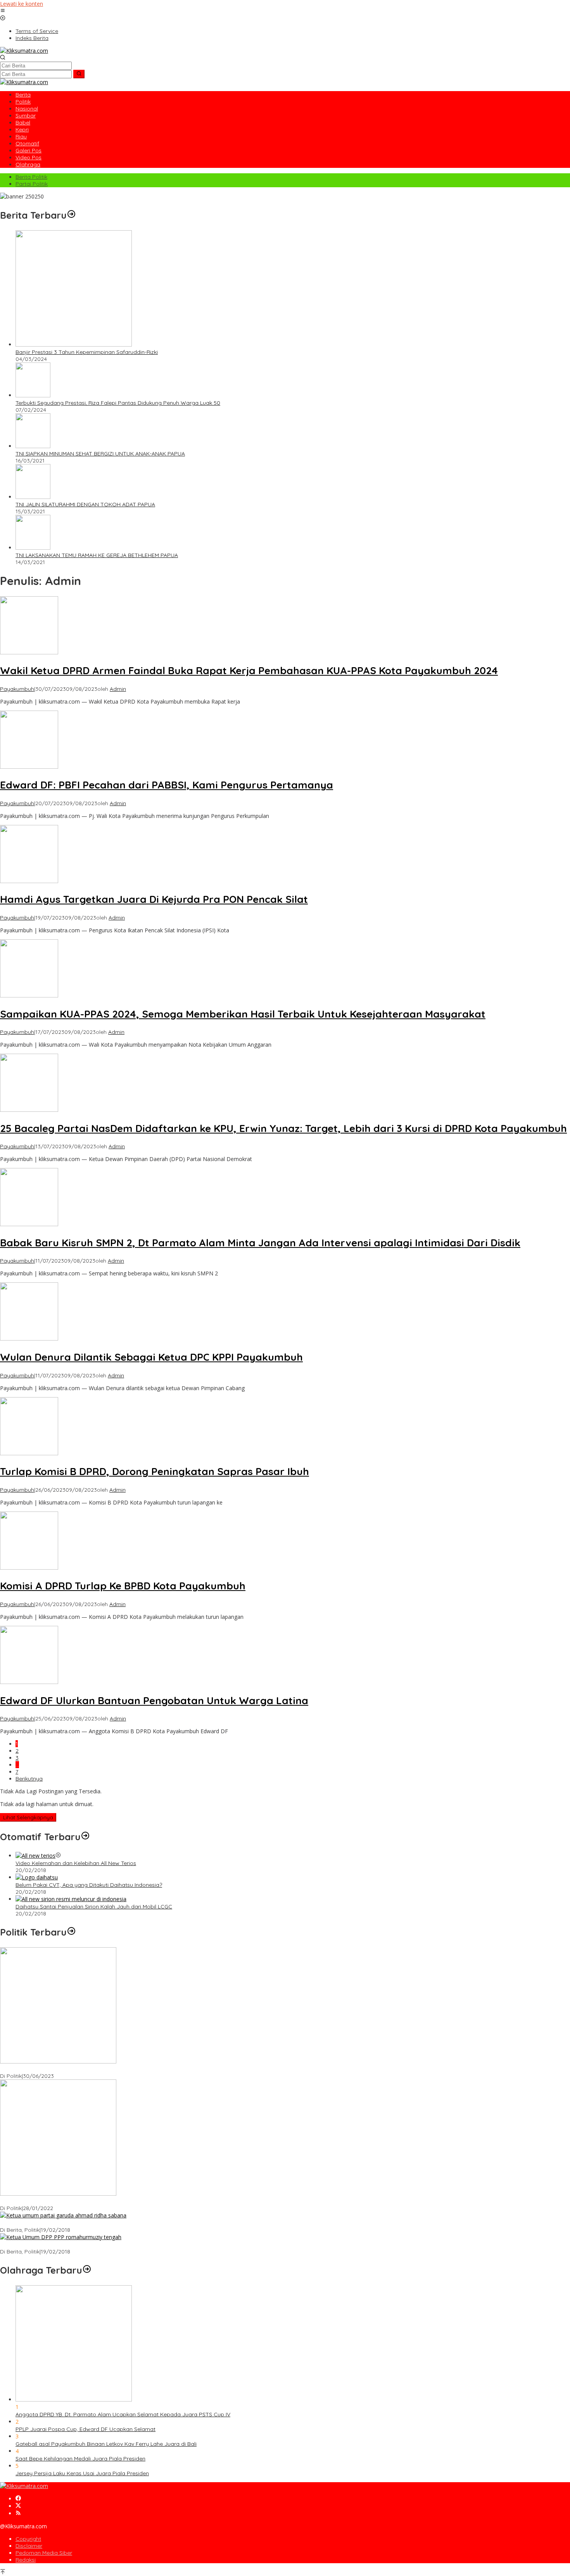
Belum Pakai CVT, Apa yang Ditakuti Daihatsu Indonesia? (89, 1885)
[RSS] (18, 2513)
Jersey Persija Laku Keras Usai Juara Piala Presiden (82, 2473)
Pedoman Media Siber (44, 2553)
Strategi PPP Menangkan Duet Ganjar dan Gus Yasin (67, 2245)
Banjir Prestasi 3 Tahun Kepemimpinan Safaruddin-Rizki (87, 352)
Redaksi (26, 2560)
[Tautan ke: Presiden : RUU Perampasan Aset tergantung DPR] (58, 2061)
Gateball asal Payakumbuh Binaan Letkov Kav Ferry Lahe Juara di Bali (106, 2444)
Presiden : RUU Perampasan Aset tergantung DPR (64, 2069)
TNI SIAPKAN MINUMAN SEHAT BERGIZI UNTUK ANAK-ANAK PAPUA (100, 454)
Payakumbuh (17, 689)
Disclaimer (29, 2546)
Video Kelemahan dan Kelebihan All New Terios (76, 1863)
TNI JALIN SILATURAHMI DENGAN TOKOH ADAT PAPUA (85, 504)
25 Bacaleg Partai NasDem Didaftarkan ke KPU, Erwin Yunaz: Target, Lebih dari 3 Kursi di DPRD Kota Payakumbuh (283, 1128)
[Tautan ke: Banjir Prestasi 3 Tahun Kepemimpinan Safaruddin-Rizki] (74, 344)
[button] (79, 74)
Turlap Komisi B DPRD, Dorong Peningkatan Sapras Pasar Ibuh (155, 1471)
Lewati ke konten (22, 4)
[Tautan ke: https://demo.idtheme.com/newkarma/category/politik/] (71, 1932)
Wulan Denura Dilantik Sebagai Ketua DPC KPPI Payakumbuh (151, 1357)
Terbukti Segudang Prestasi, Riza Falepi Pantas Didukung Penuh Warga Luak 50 (118, 403)
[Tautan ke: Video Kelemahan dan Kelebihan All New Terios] (35, 1856)
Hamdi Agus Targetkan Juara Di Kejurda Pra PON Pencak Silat (154, 899)
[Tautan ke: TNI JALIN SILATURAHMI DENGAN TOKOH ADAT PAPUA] (33, 497)
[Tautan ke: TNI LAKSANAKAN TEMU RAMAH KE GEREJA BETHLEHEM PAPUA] (33, 548)
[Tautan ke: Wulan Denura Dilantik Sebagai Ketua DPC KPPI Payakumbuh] (29, 1338)
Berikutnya (29, 1779)
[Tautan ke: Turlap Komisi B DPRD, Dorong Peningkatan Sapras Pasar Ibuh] (29, 1453)
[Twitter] (18, 2506)
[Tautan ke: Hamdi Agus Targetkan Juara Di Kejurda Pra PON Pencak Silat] (29, 881)
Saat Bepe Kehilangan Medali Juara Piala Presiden (80, 2459)
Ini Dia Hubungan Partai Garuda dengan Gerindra (63, 2223)
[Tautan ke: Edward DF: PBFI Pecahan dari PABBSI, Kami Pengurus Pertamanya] (29, 767)
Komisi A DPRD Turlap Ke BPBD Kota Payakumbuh (123, 1586)
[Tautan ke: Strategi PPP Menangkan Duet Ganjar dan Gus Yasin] (61, 2237)
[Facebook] (18, 2499)
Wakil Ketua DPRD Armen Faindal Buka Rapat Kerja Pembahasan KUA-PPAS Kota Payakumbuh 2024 (249, 670)
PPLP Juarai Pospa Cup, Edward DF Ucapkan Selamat (85, 2429)
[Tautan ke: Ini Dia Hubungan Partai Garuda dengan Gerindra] (63, 2215)
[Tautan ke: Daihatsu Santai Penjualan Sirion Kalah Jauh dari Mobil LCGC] (71, 1899)
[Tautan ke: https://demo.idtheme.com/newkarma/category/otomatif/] (85, 1837)
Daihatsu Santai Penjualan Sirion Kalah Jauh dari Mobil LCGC (94, 1907)
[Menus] (3, 11)
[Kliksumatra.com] (24, 51)
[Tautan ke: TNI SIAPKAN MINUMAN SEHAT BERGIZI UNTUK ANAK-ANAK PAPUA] (33, 446)
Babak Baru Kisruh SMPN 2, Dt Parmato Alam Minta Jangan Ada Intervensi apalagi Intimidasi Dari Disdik (260, 1243)
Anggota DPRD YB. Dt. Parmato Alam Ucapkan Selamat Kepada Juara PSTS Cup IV (123, 2414)
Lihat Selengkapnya (28, 1817)
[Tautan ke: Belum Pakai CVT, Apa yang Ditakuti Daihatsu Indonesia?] (37, 1877)
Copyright (28, 2539)
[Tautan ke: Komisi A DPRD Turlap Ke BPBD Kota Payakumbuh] (29, 1568)
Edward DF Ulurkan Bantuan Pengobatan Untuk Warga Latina (154, 1700)
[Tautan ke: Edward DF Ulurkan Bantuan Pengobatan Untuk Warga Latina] (29, 1682)
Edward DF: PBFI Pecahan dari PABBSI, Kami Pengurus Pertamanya (167, 785)
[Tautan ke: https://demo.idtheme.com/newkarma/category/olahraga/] (87, 2270)
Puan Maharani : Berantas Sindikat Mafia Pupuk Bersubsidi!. (76, 2201)
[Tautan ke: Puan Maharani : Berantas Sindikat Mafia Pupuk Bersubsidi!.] (58, 2194)
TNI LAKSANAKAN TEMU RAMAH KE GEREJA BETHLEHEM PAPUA (97, 555)
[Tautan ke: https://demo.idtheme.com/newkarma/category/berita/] (71, 215)
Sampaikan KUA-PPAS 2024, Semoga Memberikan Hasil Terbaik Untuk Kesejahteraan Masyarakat (243, 1014)
